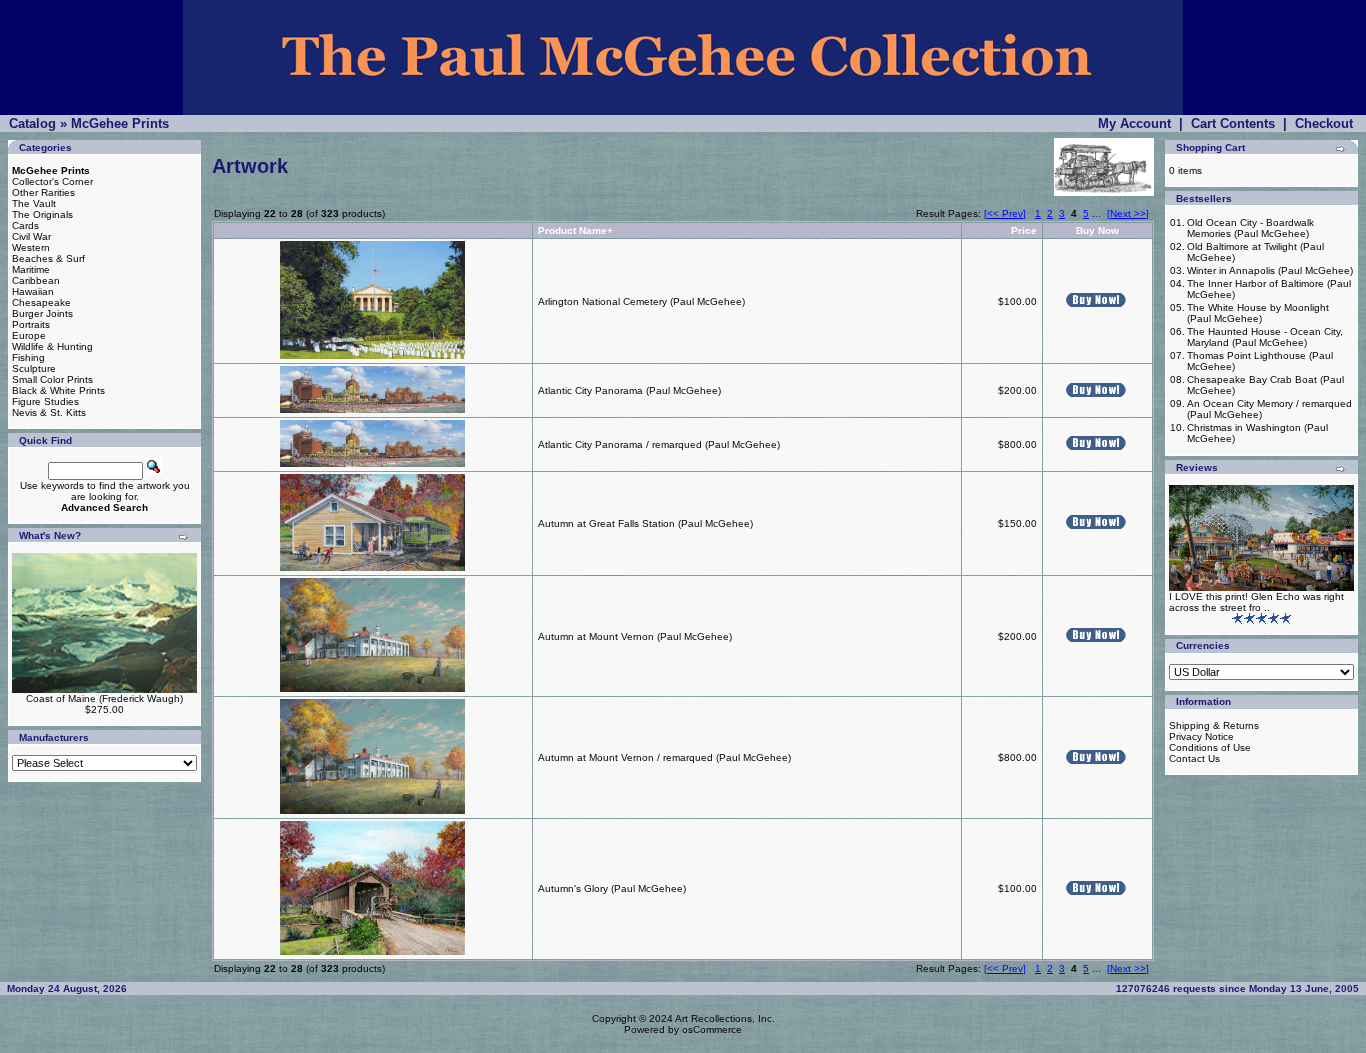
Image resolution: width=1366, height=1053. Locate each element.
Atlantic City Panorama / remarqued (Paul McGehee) (659, 444)
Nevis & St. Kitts (49, 412)
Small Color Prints (52, 379)
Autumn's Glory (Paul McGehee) (612, 888)
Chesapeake (41, 302)
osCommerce (712, 1029)
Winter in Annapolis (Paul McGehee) (1270, 270)
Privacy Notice (1201, 736)
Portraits (31, 324)
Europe (29, 335)
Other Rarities (43, 192)
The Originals (42, 214)
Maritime (31, 269)
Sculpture (34, 368)
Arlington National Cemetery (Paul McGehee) (641, 301)
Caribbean (36, 280)
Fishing (28, 357)
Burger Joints (42, 313)
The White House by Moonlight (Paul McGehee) (1258, 313)
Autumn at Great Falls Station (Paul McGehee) (645, 523)
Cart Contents (1233, 123)
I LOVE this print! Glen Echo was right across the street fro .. (1256, 602)
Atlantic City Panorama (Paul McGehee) (629, 390)
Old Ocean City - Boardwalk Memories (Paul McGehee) (1250, 228)
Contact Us (1194, 758)
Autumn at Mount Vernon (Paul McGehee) (635, 636)
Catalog (32, 123)
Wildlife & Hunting (52, 346)
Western (31, 247)
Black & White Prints (58, 390)
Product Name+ (575, 230)
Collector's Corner (52, 181)
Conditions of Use (1210, 747)
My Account (1134, 123)
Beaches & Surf (48, 258)
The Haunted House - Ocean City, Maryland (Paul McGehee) (1265, 337)
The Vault (34, 203)
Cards (25, 225)
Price (1024, 230)
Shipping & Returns (1214, 725)
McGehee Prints (120, 123)
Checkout (1324, 123)
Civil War (31, 236)
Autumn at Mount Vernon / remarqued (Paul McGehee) (664, 757)
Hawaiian (33, 291)
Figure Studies (45, 401)
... (1096, 213)
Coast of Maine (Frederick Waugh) (104, 698)
